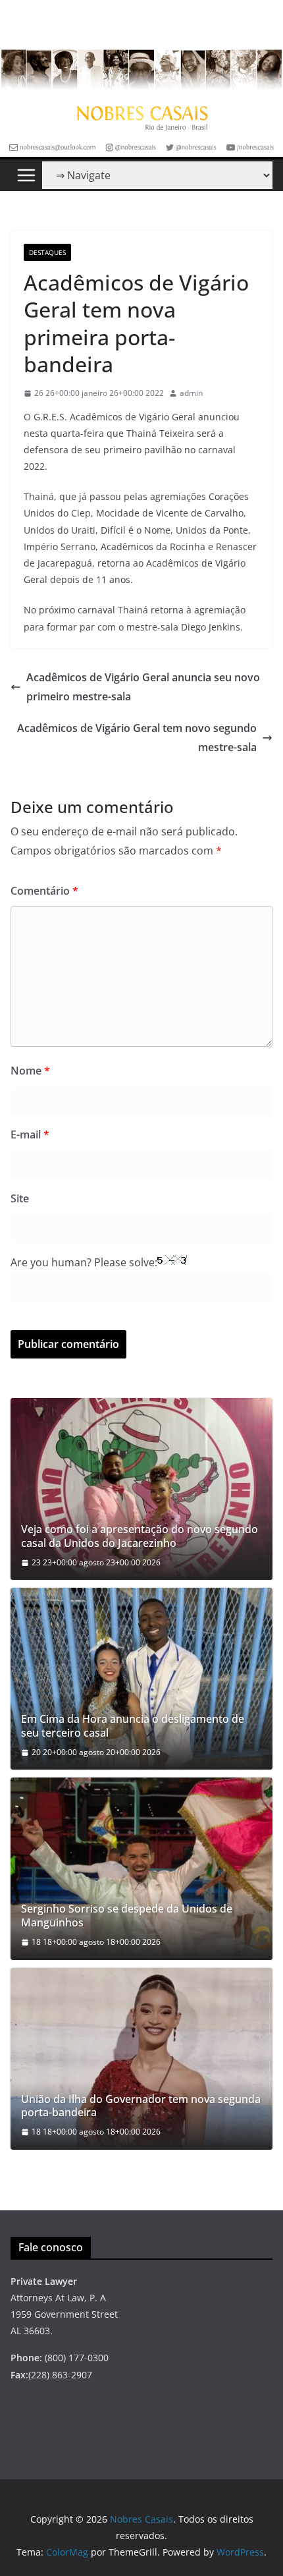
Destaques (47, 252)
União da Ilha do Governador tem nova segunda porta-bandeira (141, 2106)
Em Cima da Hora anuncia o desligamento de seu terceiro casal (133, 1726)
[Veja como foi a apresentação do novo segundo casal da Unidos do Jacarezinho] (141, 1489)
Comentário (44, 891)
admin (191, 393)
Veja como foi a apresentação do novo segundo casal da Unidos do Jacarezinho (140, 1536)
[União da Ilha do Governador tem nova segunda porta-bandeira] (141, 2059)
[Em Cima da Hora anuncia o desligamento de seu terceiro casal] (141, 1679)
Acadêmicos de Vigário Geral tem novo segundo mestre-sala (137, 738)
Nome (30, 1071)
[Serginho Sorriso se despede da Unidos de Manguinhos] (141, 1868)
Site (20, 1198)
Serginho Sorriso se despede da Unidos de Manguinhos (127, 1916)
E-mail (30, 1134)
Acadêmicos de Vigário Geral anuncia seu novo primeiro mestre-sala (143, 687)
